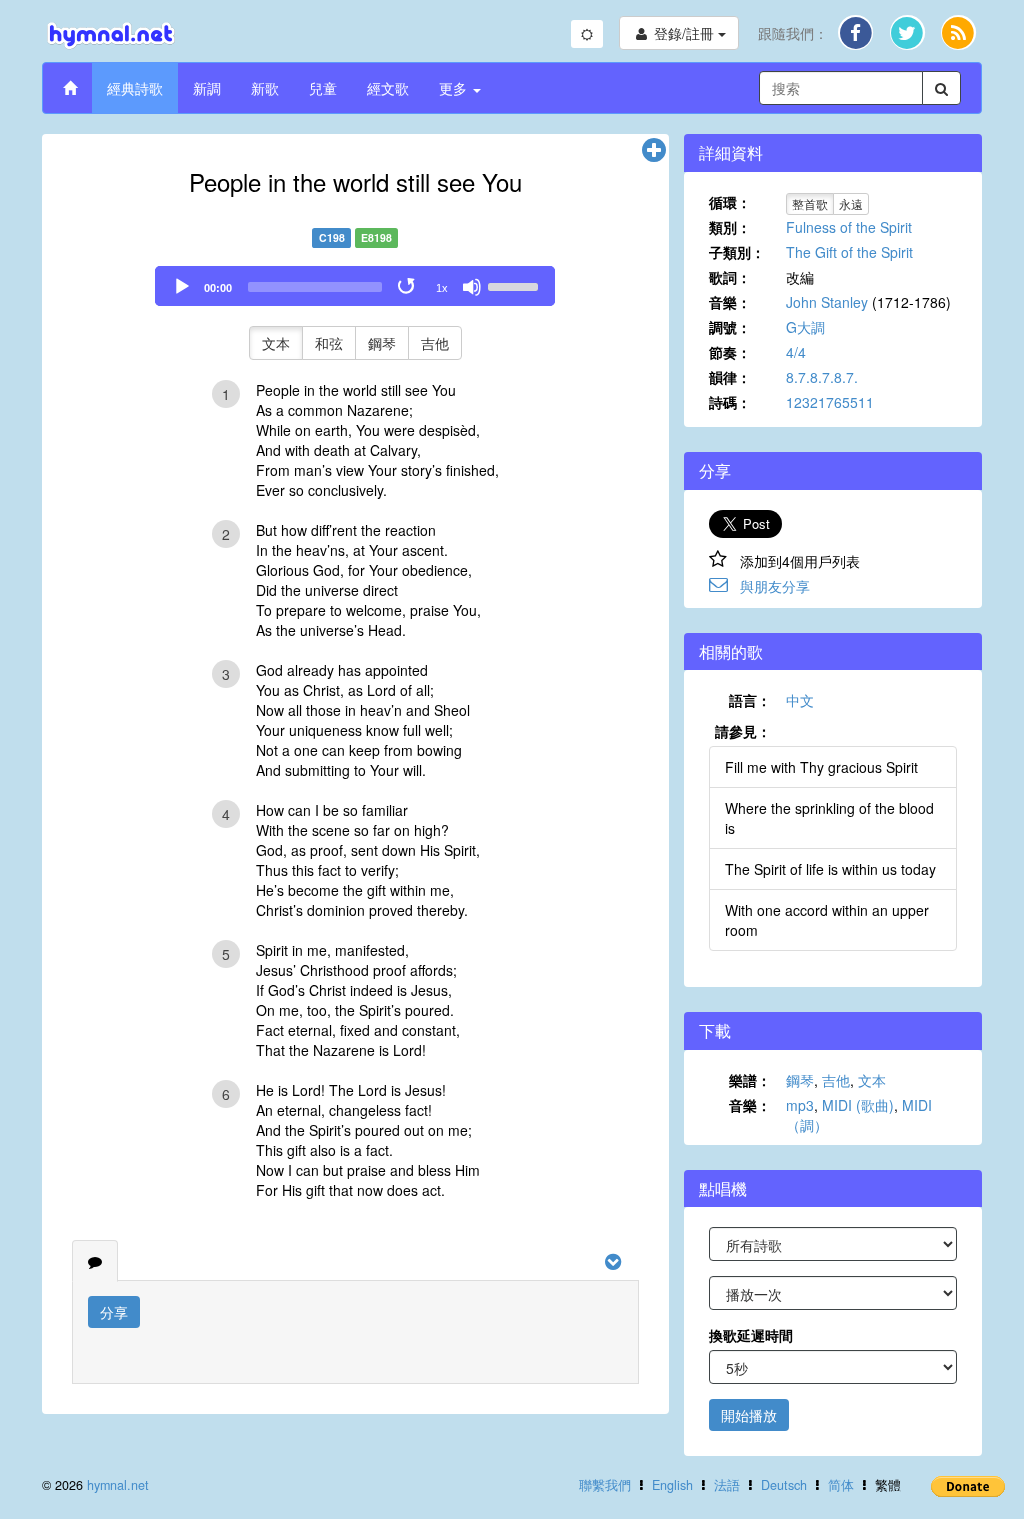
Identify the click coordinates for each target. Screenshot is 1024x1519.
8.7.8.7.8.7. (822, 377)
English (672, 1485)
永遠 (851, 203)
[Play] (182, 287)
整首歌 (810, 203)
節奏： (730, 352)
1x (442, 288)
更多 (455, 88)
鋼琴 (382, 343)
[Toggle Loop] (408, 287)
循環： (730, 202)
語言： (750, 700)
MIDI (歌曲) (858, 1105)
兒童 (323, 88)
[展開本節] (654, 151)
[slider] (516, 285)
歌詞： (730, 277)
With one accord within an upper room (827, 920)
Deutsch (784, 1485)
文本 (276, 343)
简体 (841, 1485)
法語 (727, 1485)
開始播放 (749, 1415)
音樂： (730, 302)
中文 (800, 700)
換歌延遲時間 (751, 1335)
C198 (332, 237)
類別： (730, 227)
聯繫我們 (605, 1485)
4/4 (796, 352)
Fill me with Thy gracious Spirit (821, 767)
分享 (114, 1312)
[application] (355, 286)
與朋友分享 (775, 586)
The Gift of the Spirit (849, 252)
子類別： (737, 252)
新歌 (265, 88)
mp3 (800, 1105)
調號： (730, 327)
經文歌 (388, 88)
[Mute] (472, 287)
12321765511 (830, 402)
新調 (207, 88)
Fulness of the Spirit (849, 227)
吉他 (435, 343)
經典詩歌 (135, 88)
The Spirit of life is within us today (830, 869)
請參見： (743, 731)
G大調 (805, 327)
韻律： (730, 377)
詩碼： (730, 402)
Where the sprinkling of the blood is (829, 818)
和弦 (329, 343)
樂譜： (750, 1080)
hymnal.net (118, 1485)
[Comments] (95, 1261)
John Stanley (827, 302)
